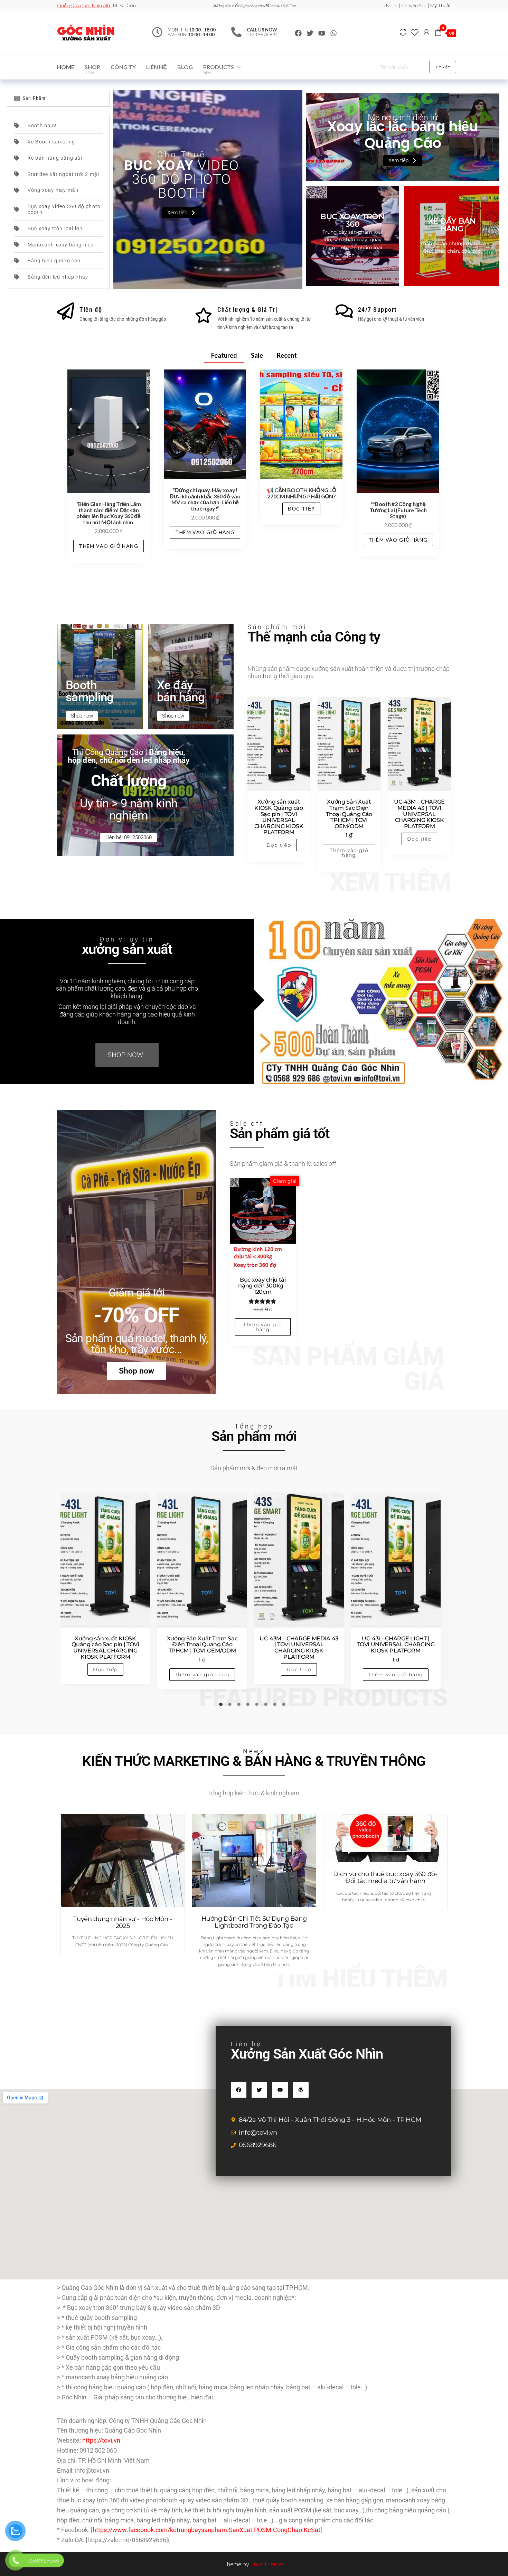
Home (66, 67)
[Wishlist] (415, 32)
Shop (92, 69)
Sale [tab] (257, 355)
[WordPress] (301, 2090)
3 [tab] (241, 1706)
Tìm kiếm (443, 67)
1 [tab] (223, 1706)
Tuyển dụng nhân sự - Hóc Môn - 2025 (123, 1922)
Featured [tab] (224, 355)
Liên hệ (157, 67)
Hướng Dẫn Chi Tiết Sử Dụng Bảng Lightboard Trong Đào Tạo (254, 1922)
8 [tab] (285, 1706)
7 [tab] (276, 1706)
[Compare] (403, 32)
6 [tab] (267, 1706)
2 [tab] (232, 1706)
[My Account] (426, 32)
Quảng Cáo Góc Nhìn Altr (84, 5)
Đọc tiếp (301, 509)
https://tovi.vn (101, 2440)
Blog (185, 67)
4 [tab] (250, 1706)
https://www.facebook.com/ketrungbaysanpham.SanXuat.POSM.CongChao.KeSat (206, 2530)
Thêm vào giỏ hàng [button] (109, 546)
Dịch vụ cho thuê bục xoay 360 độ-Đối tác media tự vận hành (385, 1877)
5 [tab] (258, 1706)
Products (219, 69)
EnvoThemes (267, 2564)
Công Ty (123, 67)
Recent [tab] (287, 355)
